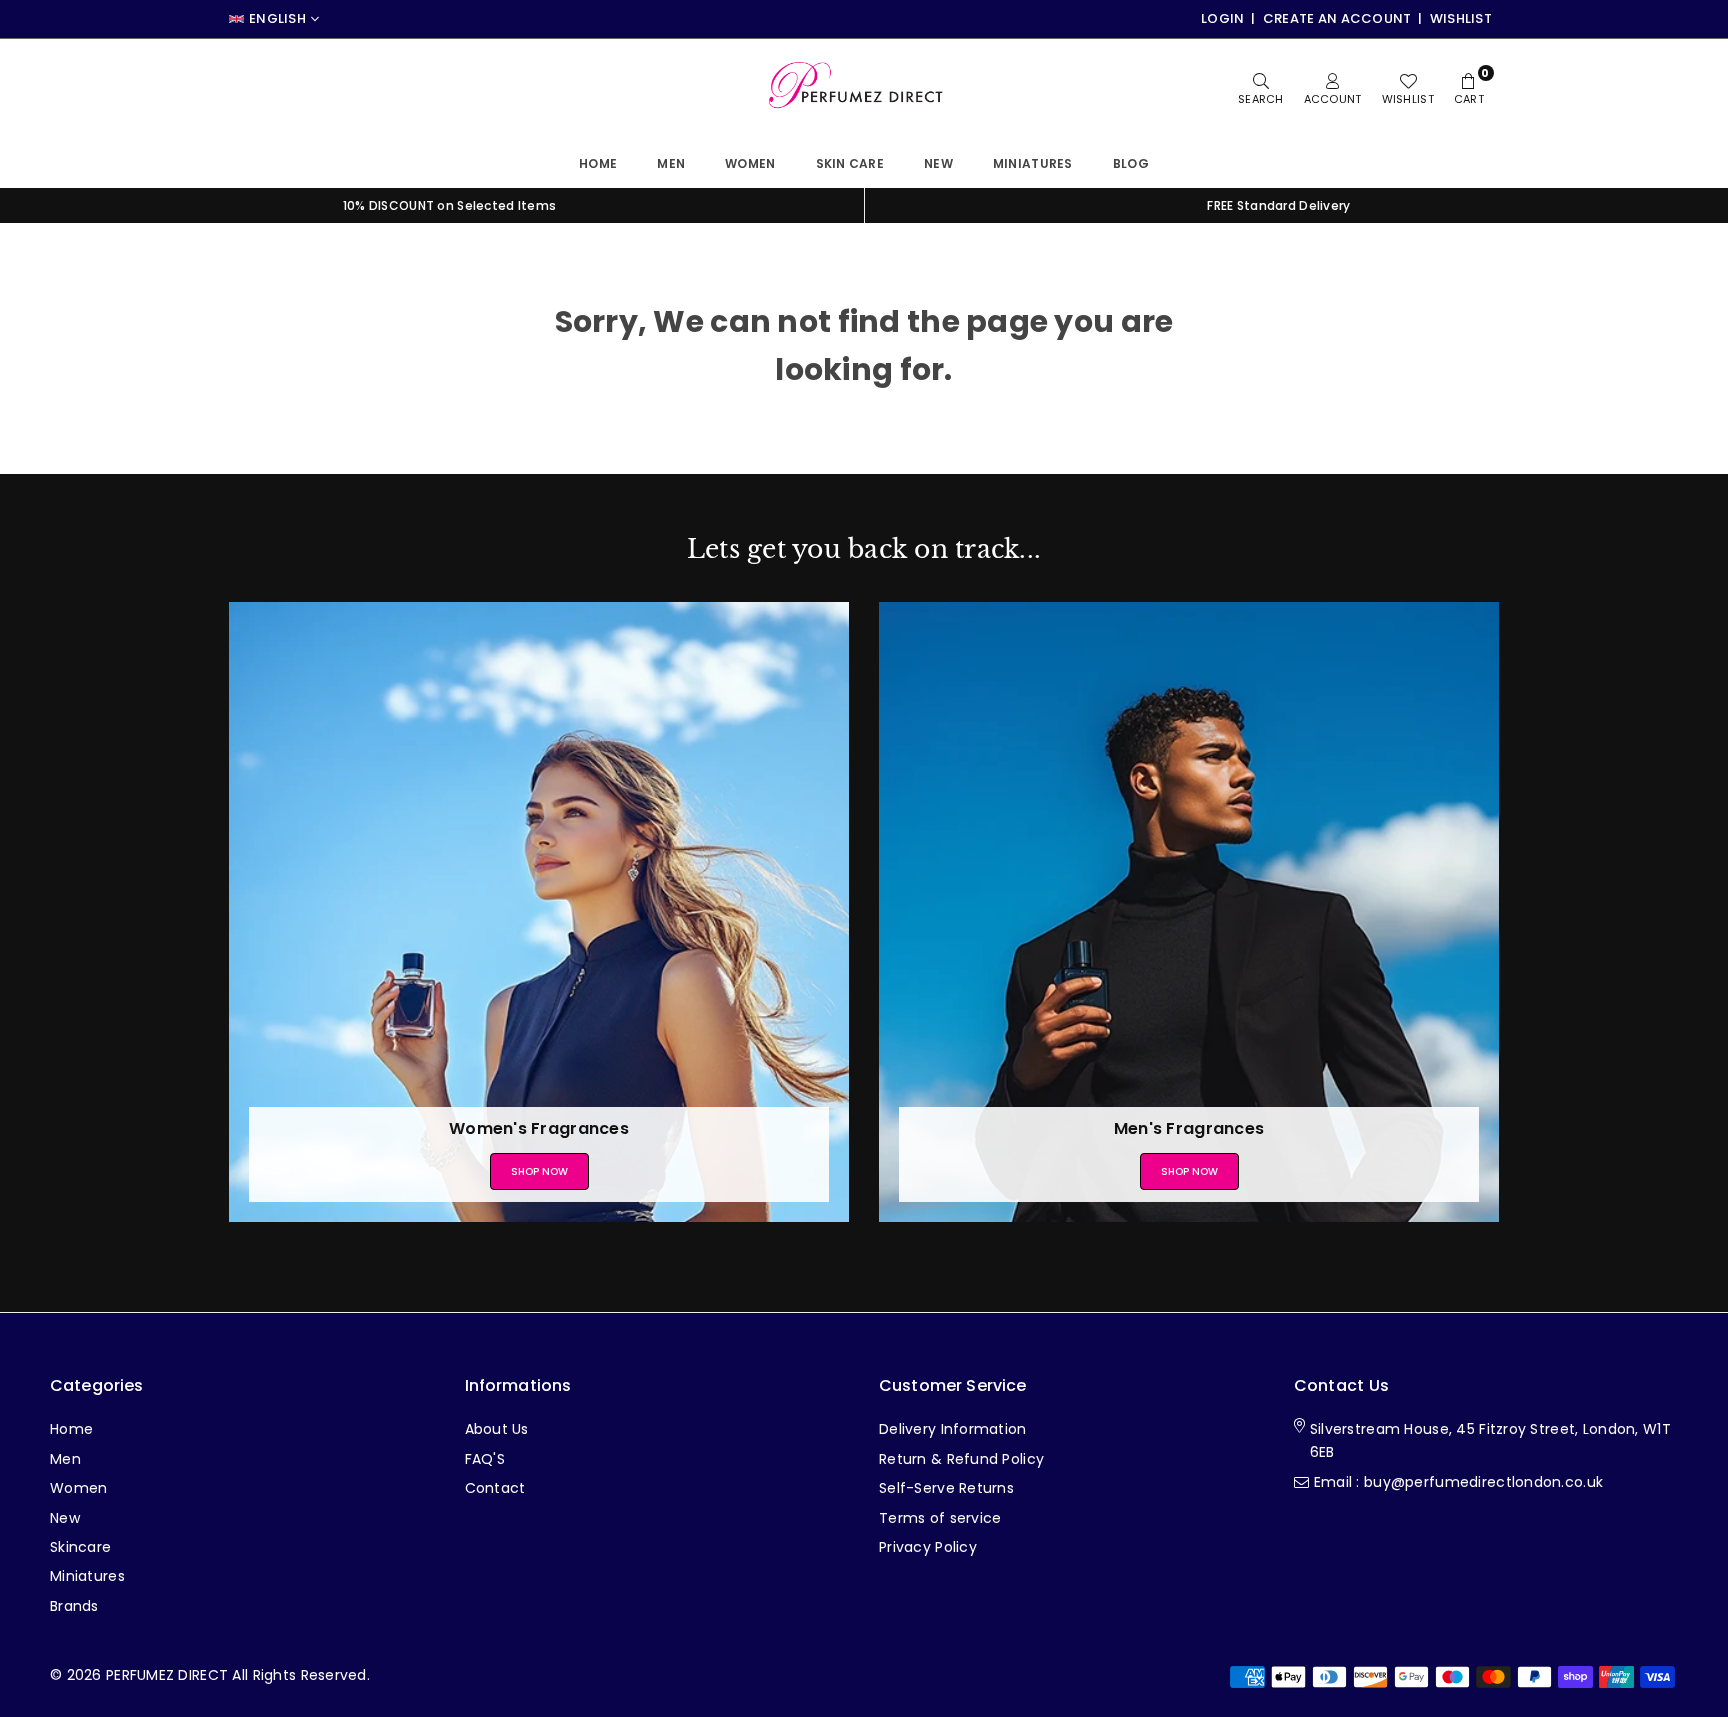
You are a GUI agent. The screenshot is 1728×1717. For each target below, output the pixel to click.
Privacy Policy (928, 1547)
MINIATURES (1033, 163)
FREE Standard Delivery (1278, 205)
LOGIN (1222, 18)
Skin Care (850, 163)
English (277, 19)
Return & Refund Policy (961, 1459)
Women (750, 163)
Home (598, 163)
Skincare (80, 1547)
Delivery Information (953, 1429)
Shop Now (539, 1171)
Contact (495, 1488)
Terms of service (940, 1518)
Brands (74, 1606)
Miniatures (87, 1576)
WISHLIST (1461, 18)
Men (671, 163)
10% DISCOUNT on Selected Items (449, 205)
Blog (1131, 163)
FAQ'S (485, 1459)
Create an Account (1337, 18)
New (938, 163)
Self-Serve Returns (946, 1488)
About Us (497, 1429)
